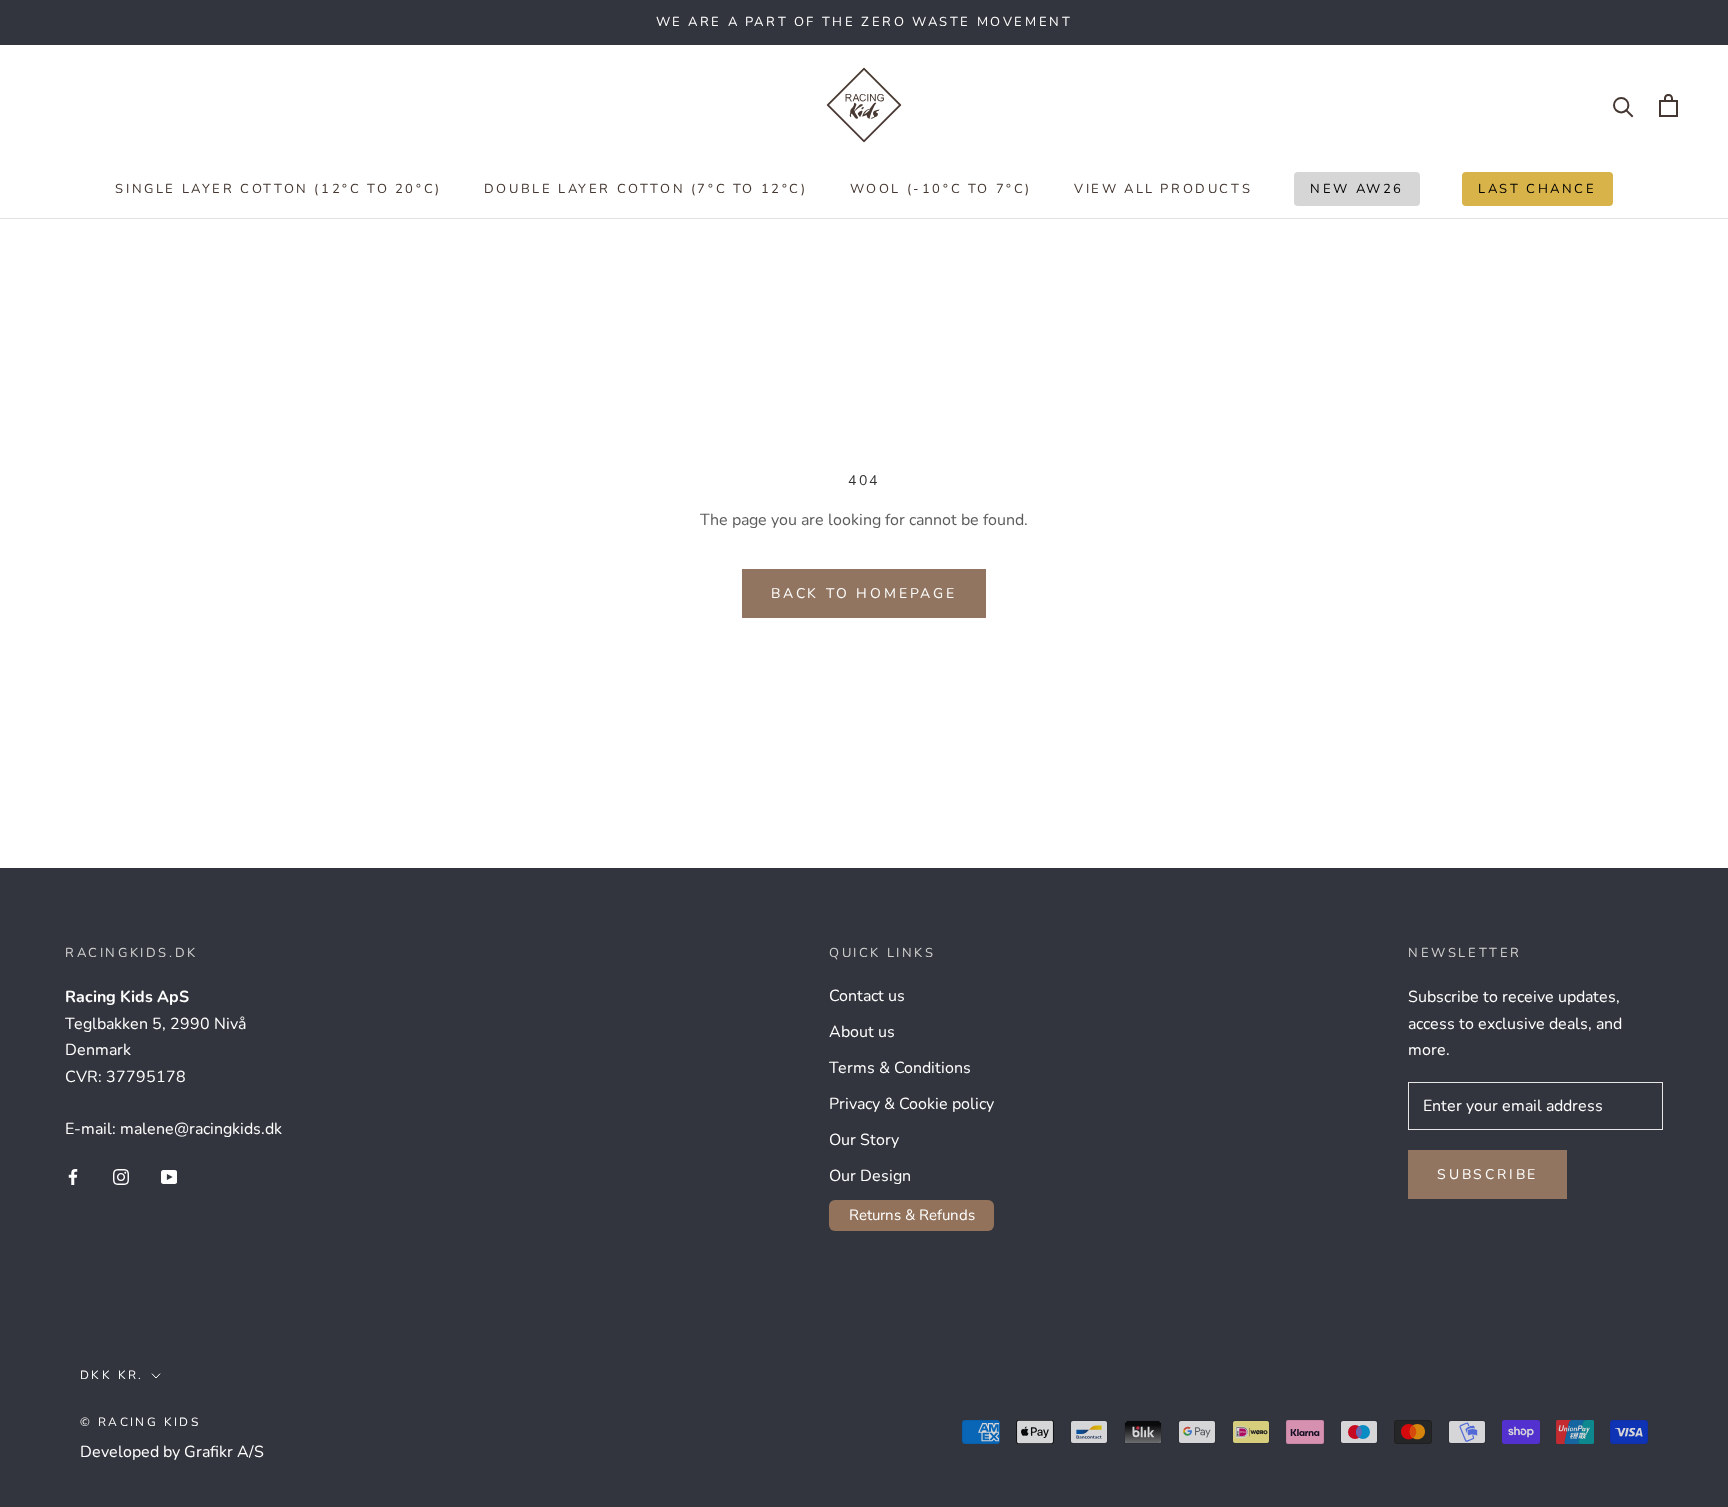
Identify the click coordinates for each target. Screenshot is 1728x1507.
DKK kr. (112, 1375)
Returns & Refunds (912, 1215)
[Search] (1623, 105)
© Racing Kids (140, 1422)
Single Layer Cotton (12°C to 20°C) (278, 189)
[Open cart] (1668, 105)
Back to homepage (864, 593)
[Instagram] (121, 1176)
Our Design (870, 1176)
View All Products (1163, 189)
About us (862, 1032)
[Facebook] (73, 1176)
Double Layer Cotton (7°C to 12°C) (646, 189)
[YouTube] (169, 1176)
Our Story (864, 1140)
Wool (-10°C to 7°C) (941, 189)
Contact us (867, 996)
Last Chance (1529, 193)
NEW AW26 (1349, 193)
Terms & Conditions (900, 1068)
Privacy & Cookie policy (911, 1104)
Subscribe (1487, 1174)
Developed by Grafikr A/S (172, 1452)
